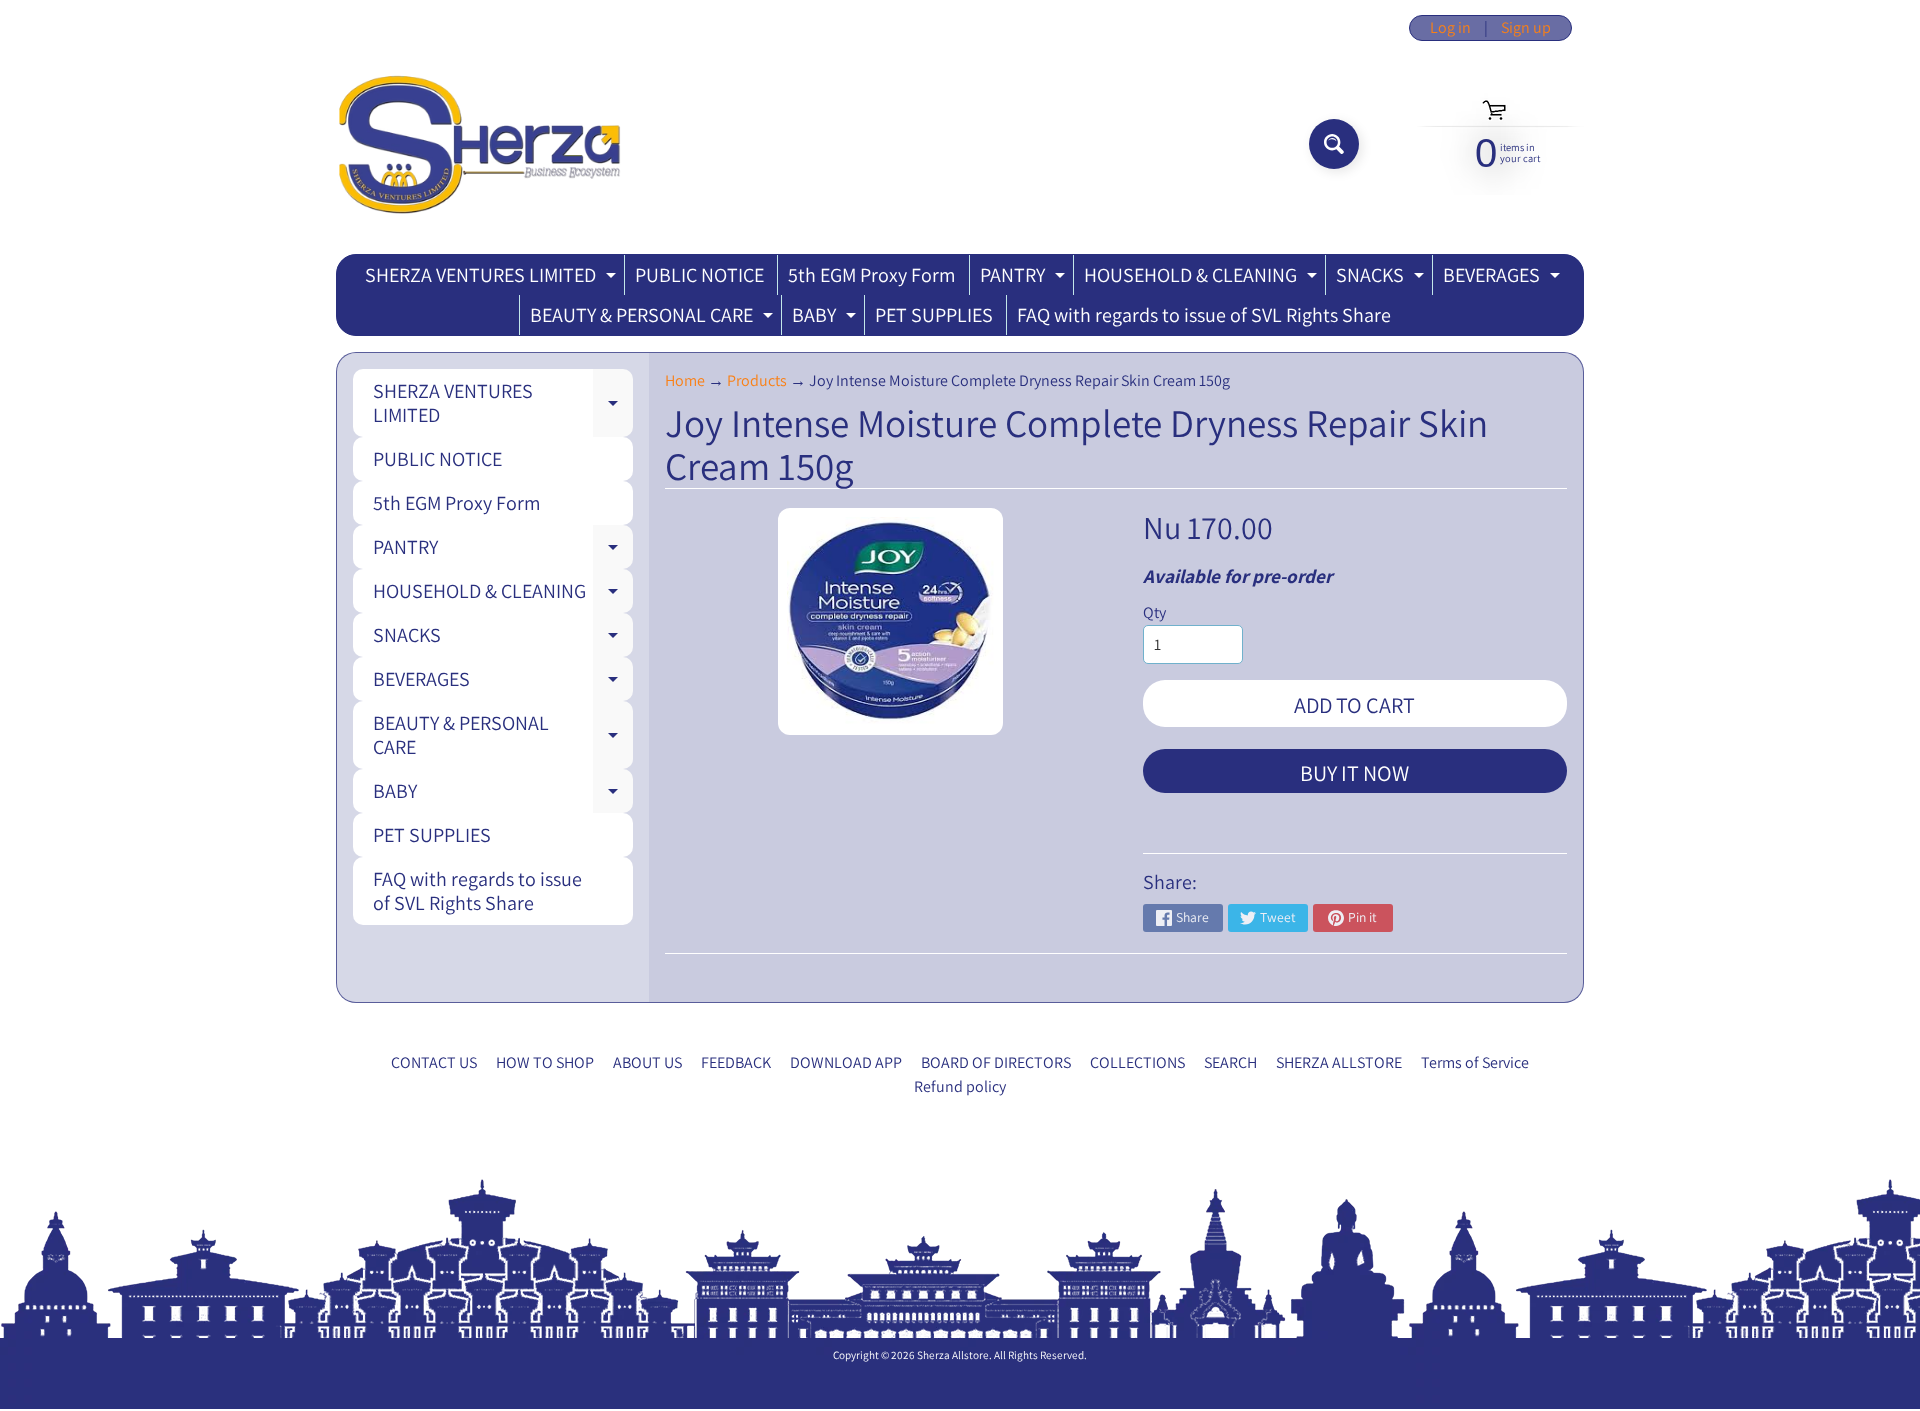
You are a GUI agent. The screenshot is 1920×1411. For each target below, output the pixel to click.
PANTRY (1025, 278)
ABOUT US (647, 1062)
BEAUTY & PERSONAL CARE (654, 318)
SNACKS (1382, 278)
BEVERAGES (1504, 278)
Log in (1450, 28)
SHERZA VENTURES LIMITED (493, 278)
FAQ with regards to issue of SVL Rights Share (1204, 315)
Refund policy (960, 1086)
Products (757, 380)
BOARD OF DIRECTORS (996, 1062)
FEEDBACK (736, 1062)
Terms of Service (1475, 1062)
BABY (826, 318)
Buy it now (1354, 773)
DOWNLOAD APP (846, 1062)
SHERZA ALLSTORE (1339, 1062)
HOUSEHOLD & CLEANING (1203, 278)
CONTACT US (434, 1062)
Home (685, 380)
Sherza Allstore (953, 1355)
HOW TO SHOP (545, 1062)
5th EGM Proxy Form (872, 275)
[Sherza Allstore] (478, 144)
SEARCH (1230, 1062)
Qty (1154, 612)
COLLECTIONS (1137, 1062)
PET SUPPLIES (934, 315)
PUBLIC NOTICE (699, 275)
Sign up (1526, 28)
